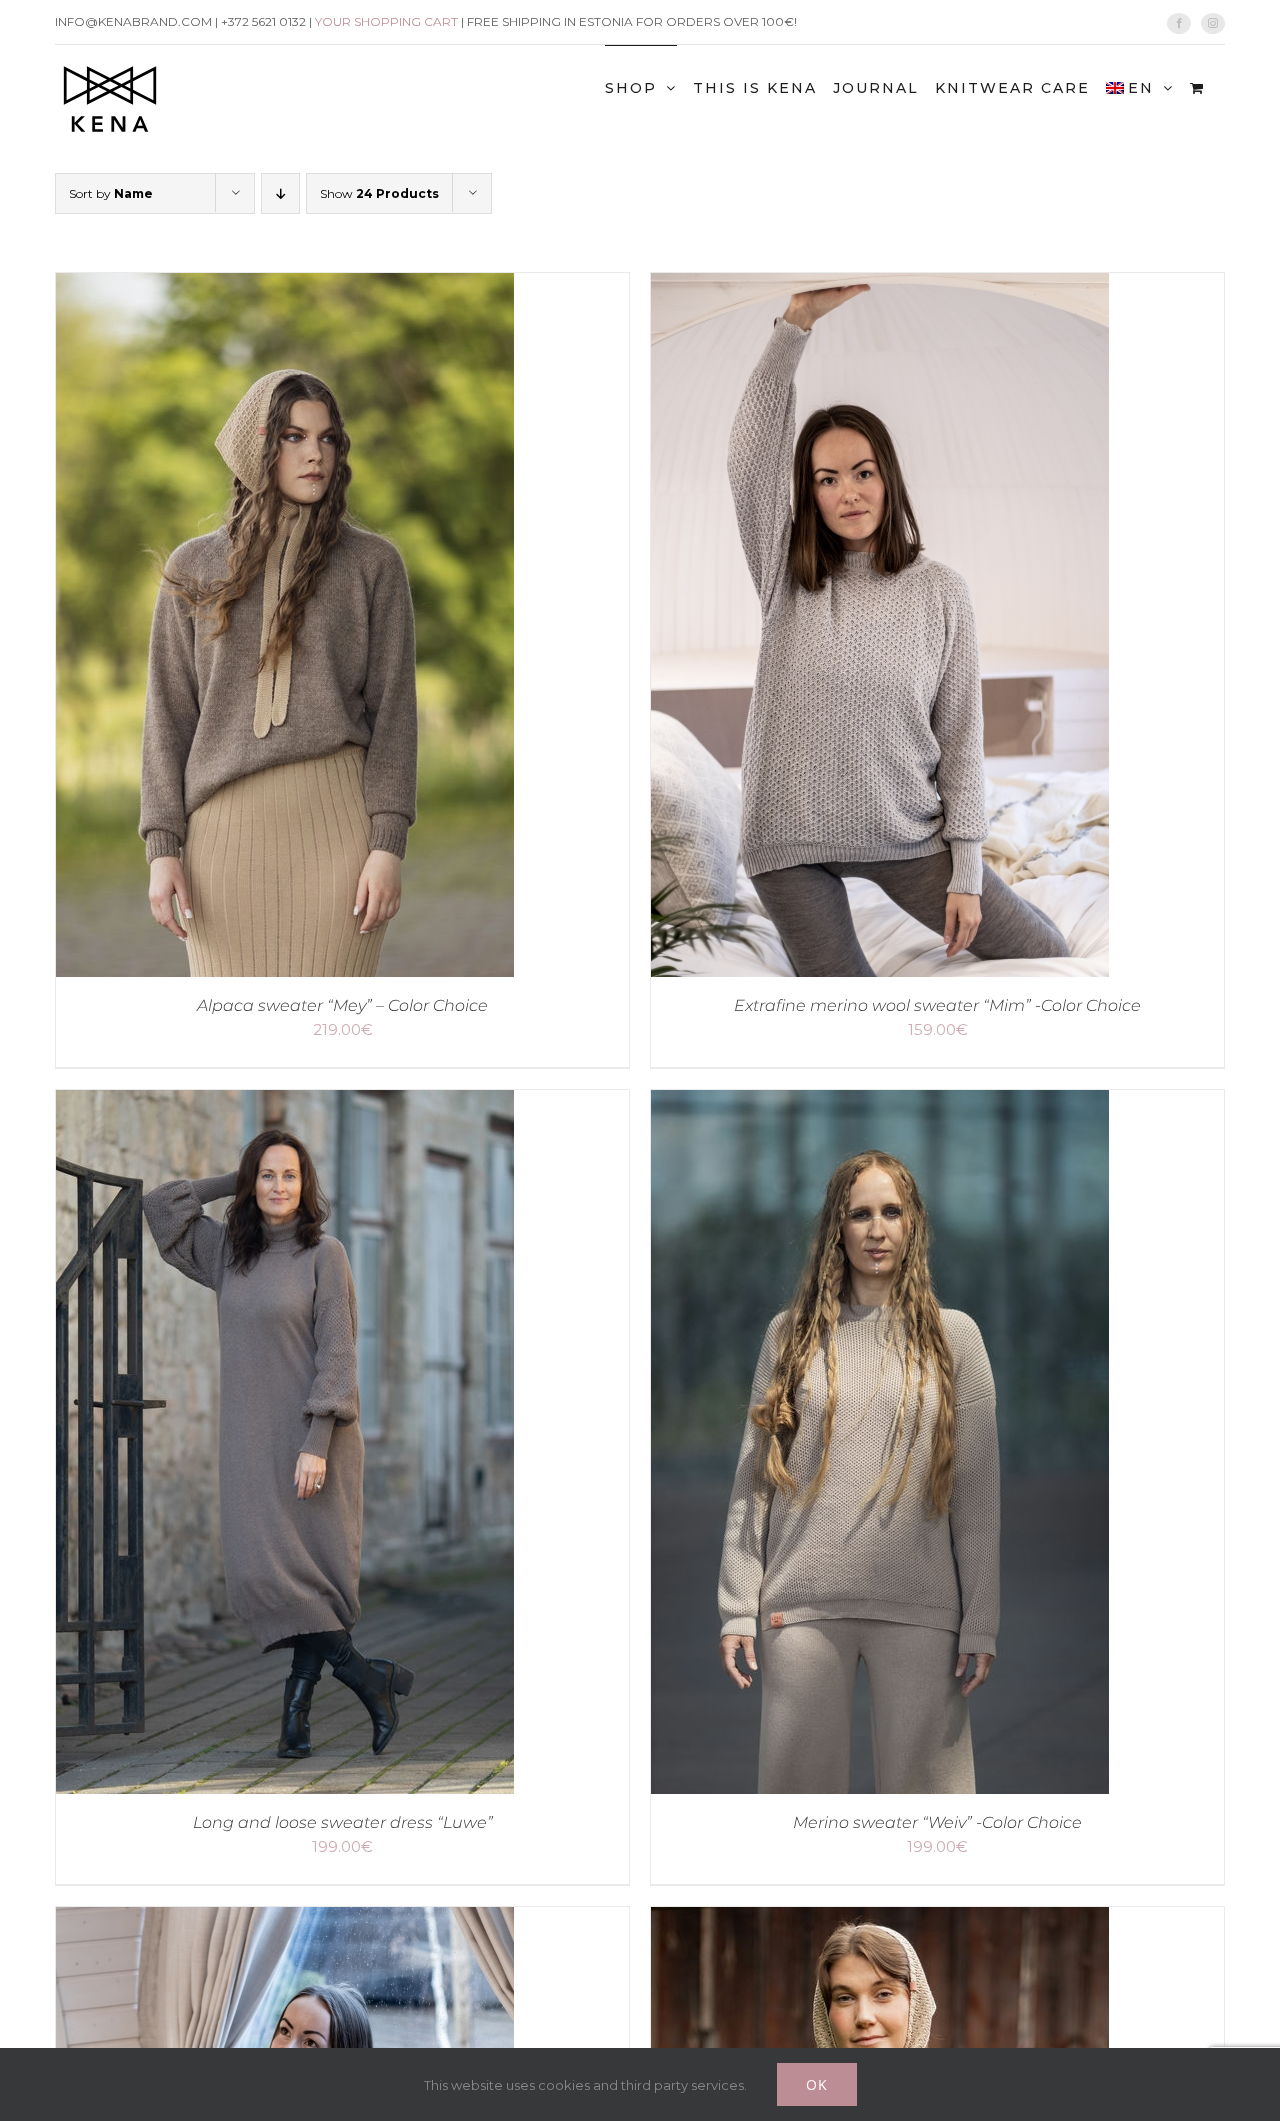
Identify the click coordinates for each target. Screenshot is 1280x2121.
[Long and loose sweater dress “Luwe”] (285, 1104)
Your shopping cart (386, 21)
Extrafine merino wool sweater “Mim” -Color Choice (937, 1005)
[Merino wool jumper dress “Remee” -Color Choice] (285, 1921)
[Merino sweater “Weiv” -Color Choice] (880, 1104)
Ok (817, 2084)
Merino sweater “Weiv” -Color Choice (937, 1822)
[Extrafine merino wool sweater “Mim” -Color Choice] (880, 287)
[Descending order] (280, 193)
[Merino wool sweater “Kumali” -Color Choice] (880, 1921)
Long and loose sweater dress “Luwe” (343, 1822)
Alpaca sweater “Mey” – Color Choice (342, 1005)
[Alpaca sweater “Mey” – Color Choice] (285, 287)
